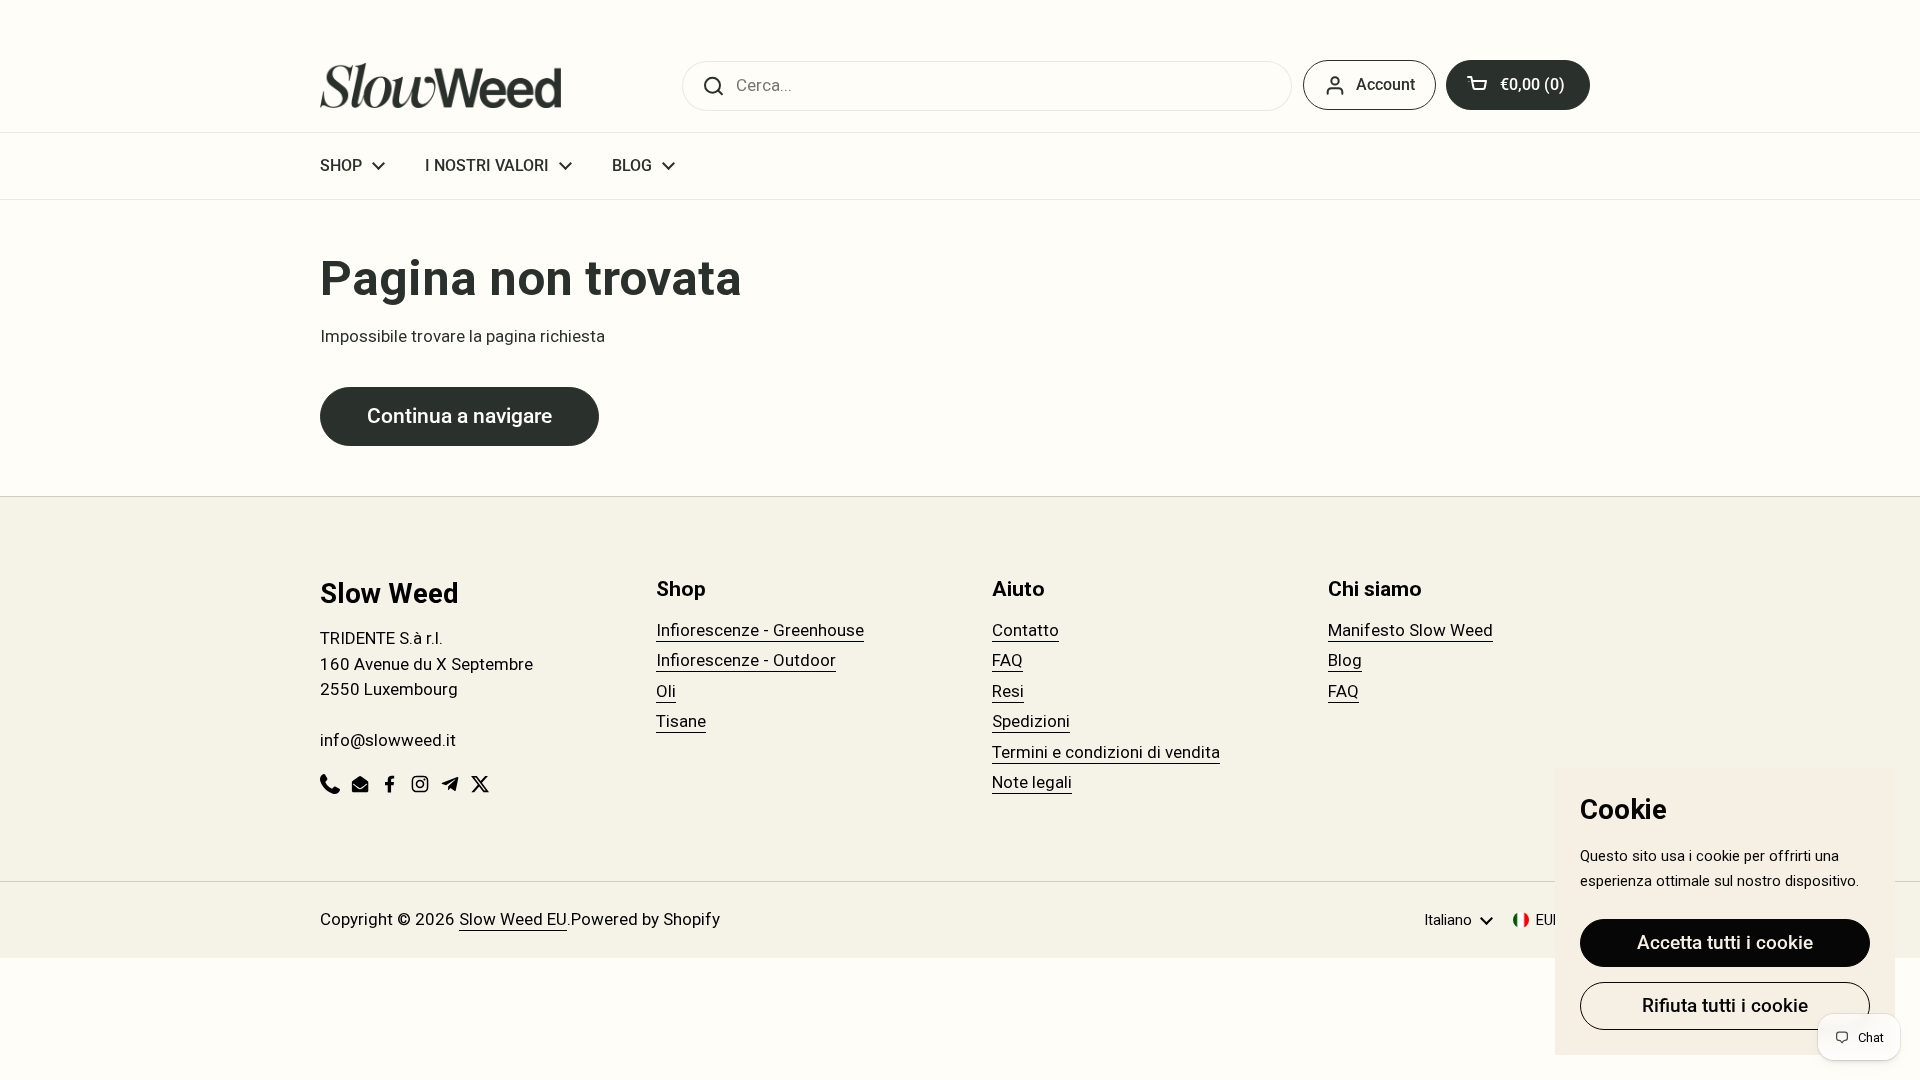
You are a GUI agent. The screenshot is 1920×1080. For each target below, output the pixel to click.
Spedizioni (1031, 721)
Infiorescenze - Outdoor (746, 660)
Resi (1008, 691)
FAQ (1007, 660)
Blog (1345, 660)
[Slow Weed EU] (440, 85)
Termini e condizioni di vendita (1106, 752)
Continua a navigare (459, 415)
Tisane (681, 721)
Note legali (1032, 782)
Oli (666, 691)
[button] (1518, 85)
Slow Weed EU (513, 919)
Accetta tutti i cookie (1725, 942)
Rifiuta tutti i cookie (1725, 1005)
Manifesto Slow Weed (1410, 630)
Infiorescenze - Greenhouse (760, 630)
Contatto (1025, 630)
